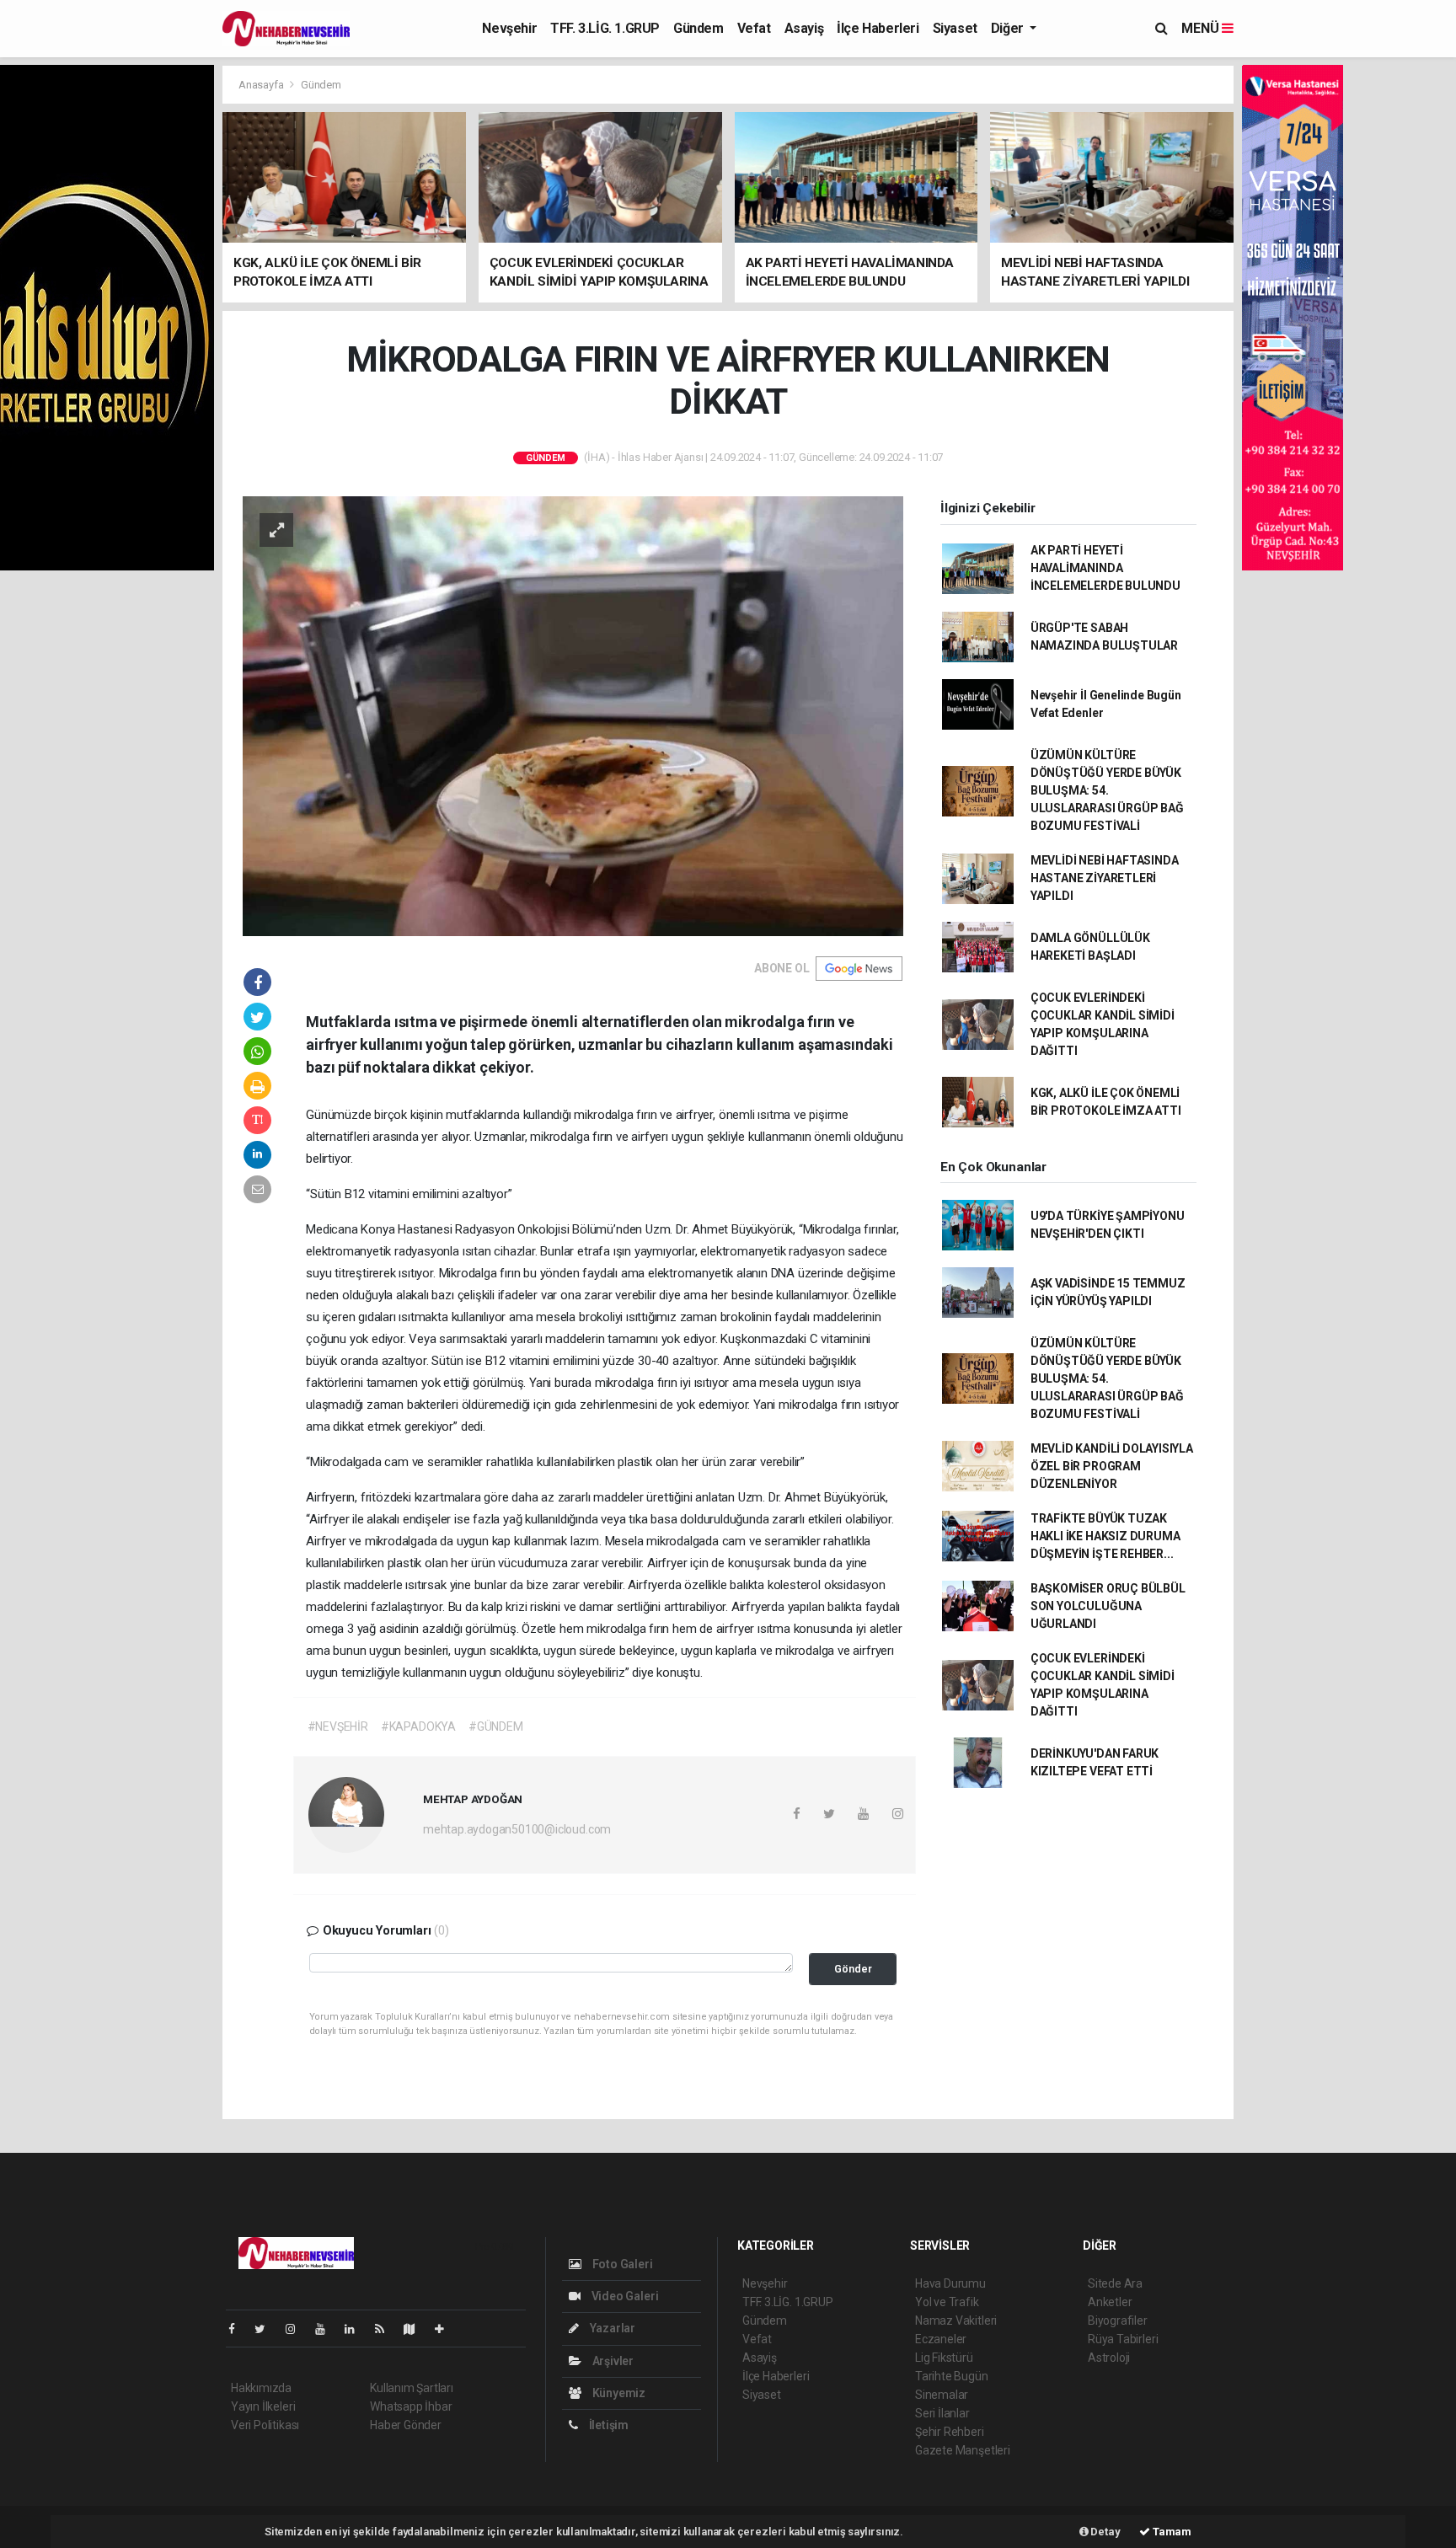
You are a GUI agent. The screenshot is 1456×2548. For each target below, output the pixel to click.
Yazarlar (611, 2328)
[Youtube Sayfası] (327, 2329)
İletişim (608, 2425)
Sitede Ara (1115, 2283)
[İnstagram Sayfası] (297, 2329)
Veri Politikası (265, 2425)
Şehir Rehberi (950, 2432)
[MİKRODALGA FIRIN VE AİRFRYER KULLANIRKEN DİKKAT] (573, 715)
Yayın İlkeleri (263, 2406)
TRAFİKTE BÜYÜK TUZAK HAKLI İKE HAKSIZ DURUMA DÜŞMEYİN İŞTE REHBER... (1105, 1536)
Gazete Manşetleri (963, 2450)
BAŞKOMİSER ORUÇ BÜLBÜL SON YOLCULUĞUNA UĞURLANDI (1108, 1606)
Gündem (699, 28)
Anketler (1110, 2302)
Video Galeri (624, 2296)
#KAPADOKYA (418, 1726)
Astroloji (1109, 2358)
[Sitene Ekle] (446, 2329)
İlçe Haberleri (878, 28)
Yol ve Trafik (947, 2302)
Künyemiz (618, 2393)
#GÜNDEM (496, 1726)
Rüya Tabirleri (1123, 2339)
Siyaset (955, 28)
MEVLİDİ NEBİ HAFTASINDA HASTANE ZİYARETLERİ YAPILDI (1105, 878)
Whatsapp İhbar (411, 2406)
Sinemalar (942, 2395)
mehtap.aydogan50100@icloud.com (517, 1829)
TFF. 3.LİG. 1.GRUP (605, 28)
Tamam (1171, 2532)
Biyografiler (1118, 2320)
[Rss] (386, 2329)
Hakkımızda (261, 2388)
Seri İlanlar (942, 2413)
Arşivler (612, 2361)
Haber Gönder (406, 2425)
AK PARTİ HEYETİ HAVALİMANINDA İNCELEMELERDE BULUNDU (1105, 568)
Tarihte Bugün (952, 2376)
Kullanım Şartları (412, 2388)
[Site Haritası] (416, 2329)
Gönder (853, 1969)
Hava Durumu (950, 2283)
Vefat (754, 28)
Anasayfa (262, 85)
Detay (1105, 2532)
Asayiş (804, 28)
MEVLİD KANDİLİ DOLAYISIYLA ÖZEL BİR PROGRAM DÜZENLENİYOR (1112, 1466)
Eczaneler (941, 2339)
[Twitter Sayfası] (267, 2329)
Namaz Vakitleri (956, 2320)
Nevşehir (509, 28)
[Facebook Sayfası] (238, 2329)
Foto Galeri (621, 2264)
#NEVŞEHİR (338, 1726)
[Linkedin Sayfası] (356, 2329)
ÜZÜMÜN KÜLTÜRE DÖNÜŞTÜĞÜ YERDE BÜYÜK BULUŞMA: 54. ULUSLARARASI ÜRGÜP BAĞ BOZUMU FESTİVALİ (1107, 790)
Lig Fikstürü (944, 2358)
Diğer (1009, 28)
